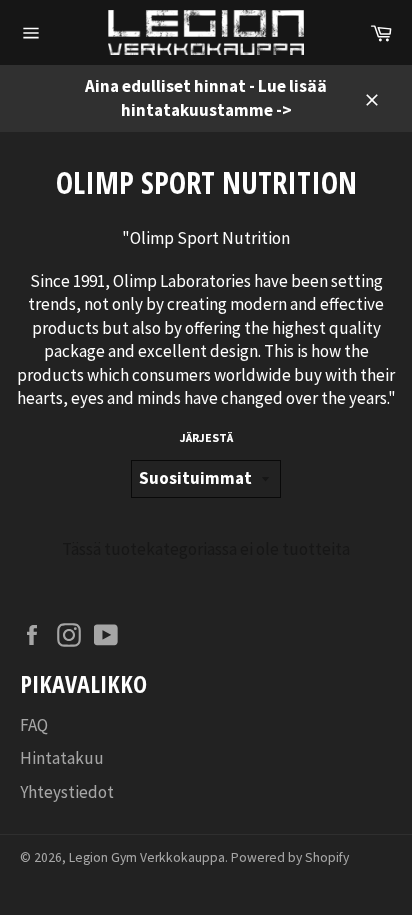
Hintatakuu (62, 758)
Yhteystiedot (67, 792)
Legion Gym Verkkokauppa (147, 857)
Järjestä (206, 437)
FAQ (34, 725)
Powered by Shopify (290, 857)
